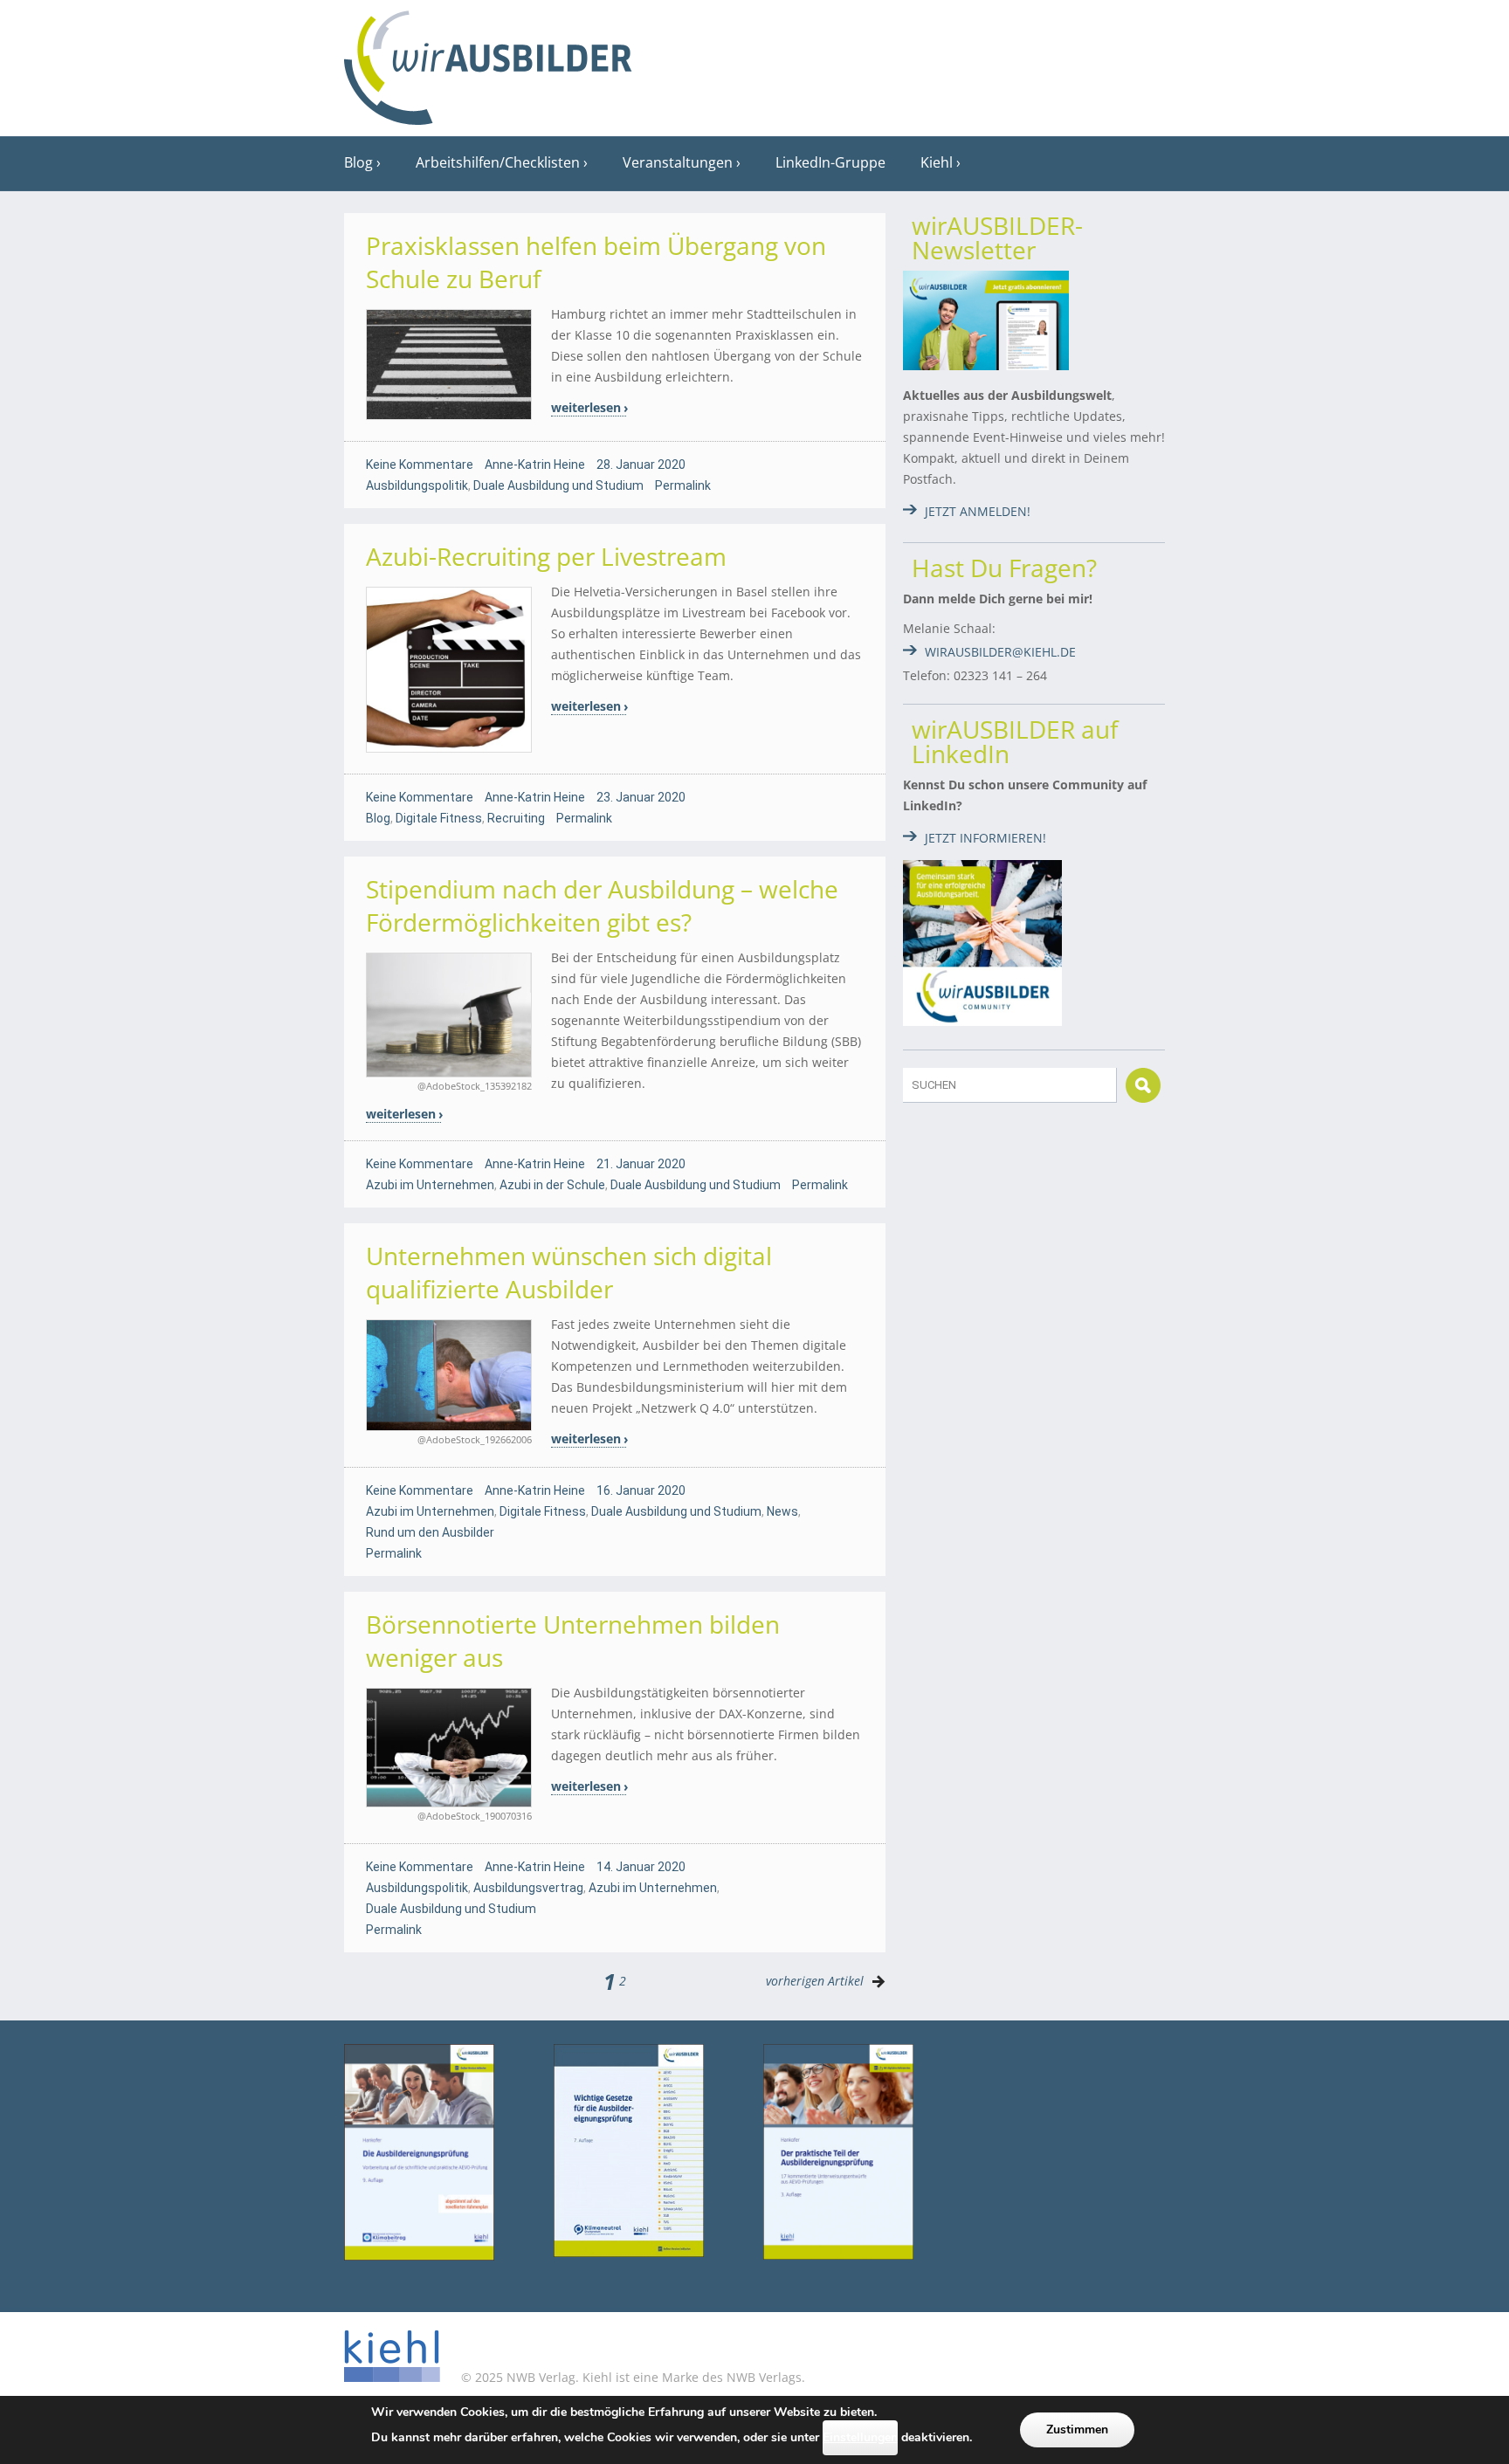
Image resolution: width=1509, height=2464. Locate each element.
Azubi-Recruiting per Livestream (546, 556)
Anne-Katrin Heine (535, 465)
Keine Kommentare (420, 465)
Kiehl (937, 162)
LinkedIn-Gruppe (830, 162)
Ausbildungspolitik (417, 485)
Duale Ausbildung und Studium (558, 485)
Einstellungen (860, 2437)
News (782, 1511)
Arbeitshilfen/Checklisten (498, 162)
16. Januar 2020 (641, 1490)
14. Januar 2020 (641, 1867)
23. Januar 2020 (641, 797)
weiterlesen (586, 407)
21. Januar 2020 (641, 1164)
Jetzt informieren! (985, 838)
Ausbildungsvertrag (528, 1888)
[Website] (488, 62)
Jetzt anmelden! (978, 511)
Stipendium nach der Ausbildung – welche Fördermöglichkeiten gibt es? (602, 905)
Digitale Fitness (439, 818)
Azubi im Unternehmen (430, 1185)
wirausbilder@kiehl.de (1000, 652)
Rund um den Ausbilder (430, 1532)
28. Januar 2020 (641, 465)
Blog (358, 162)
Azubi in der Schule (552, 1185)
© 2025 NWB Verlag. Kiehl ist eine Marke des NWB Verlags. (631, 2377)
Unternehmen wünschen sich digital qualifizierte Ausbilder (569, 1272)
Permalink (683, 485)
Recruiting (516, 818)
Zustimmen (1077, 2430)
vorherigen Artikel (815, 1981)
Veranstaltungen (678, 162)
